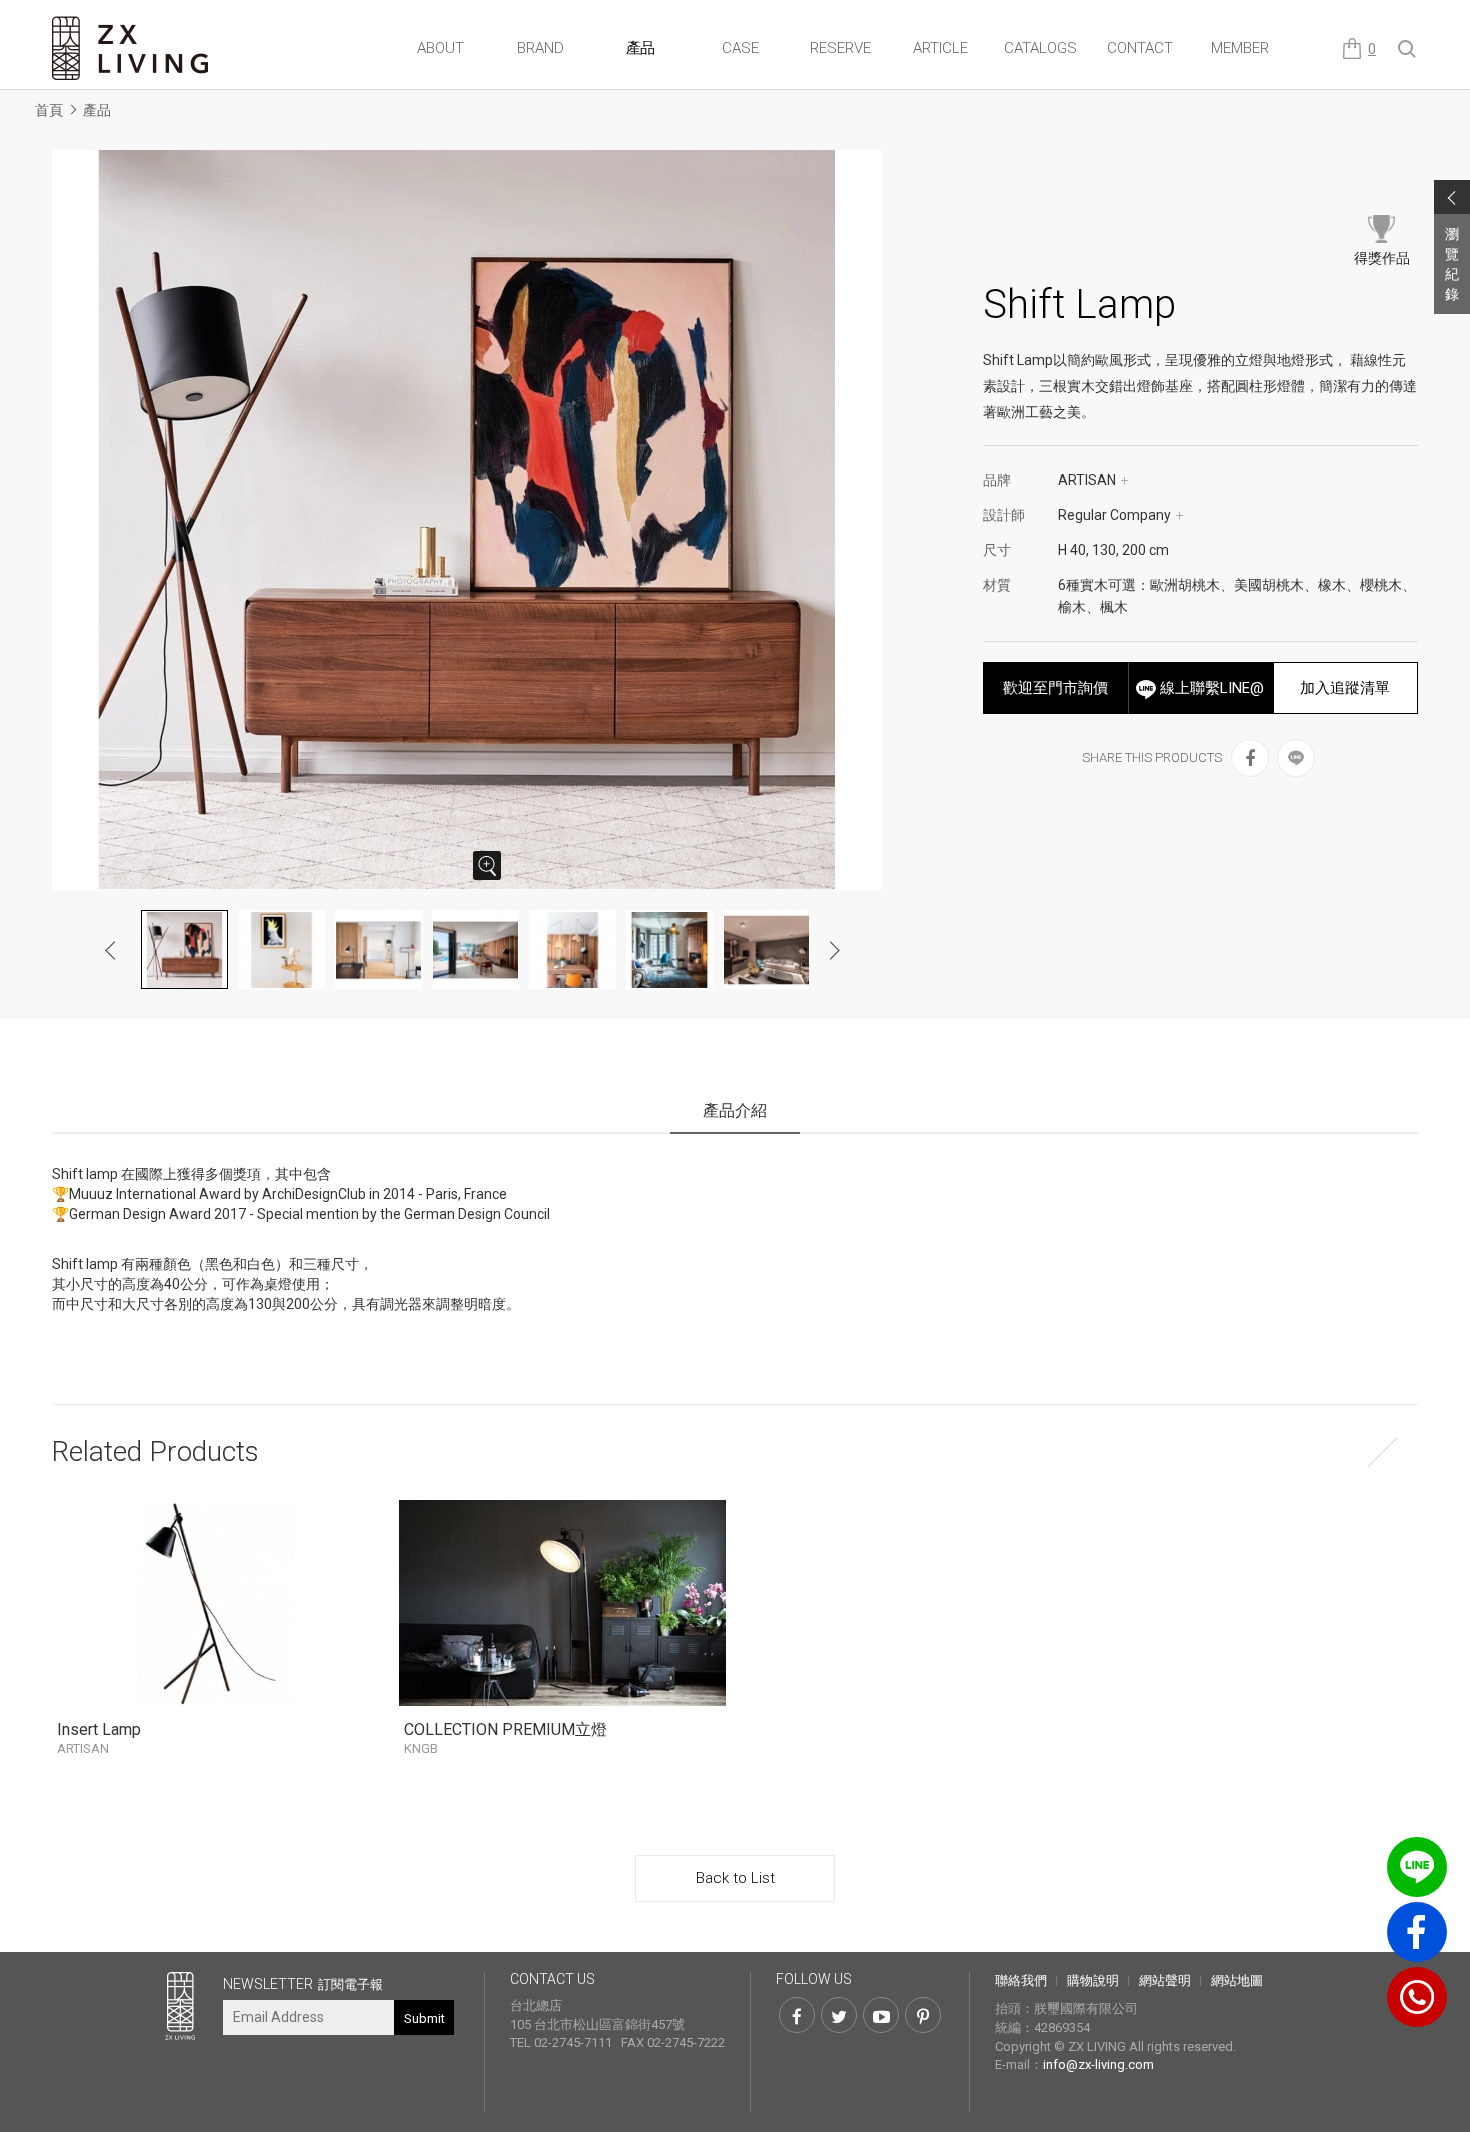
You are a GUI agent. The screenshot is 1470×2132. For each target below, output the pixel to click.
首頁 (49, 110)
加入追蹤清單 (1345, 688)
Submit (424, 2018)
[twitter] (839, 2015)
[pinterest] (923, 2015)
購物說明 (1093, 1980)
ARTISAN (1093, 480)
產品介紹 (735, 1110)
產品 (97, 110)
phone (1417, 1997)
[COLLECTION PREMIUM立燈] (562, 1603)
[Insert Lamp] (215, 1603)
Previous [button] (111, 950)
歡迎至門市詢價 (1055, 688)
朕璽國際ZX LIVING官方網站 (132, 48)
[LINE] (1296, 758)
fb (1417, 1932)
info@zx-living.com (1098, 2064)
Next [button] (834, 950)
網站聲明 (1165, 1980)
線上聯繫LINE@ (1210, 688)
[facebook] (1250, 758)
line (1417, 1867)
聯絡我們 (1021, 1980)
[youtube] (881, 2015)
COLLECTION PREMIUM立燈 (505, 1737)
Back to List (735, 1878)
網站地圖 (1237, 1980)
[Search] (1408, 50)
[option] (472, 520)
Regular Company (1121, 515)
